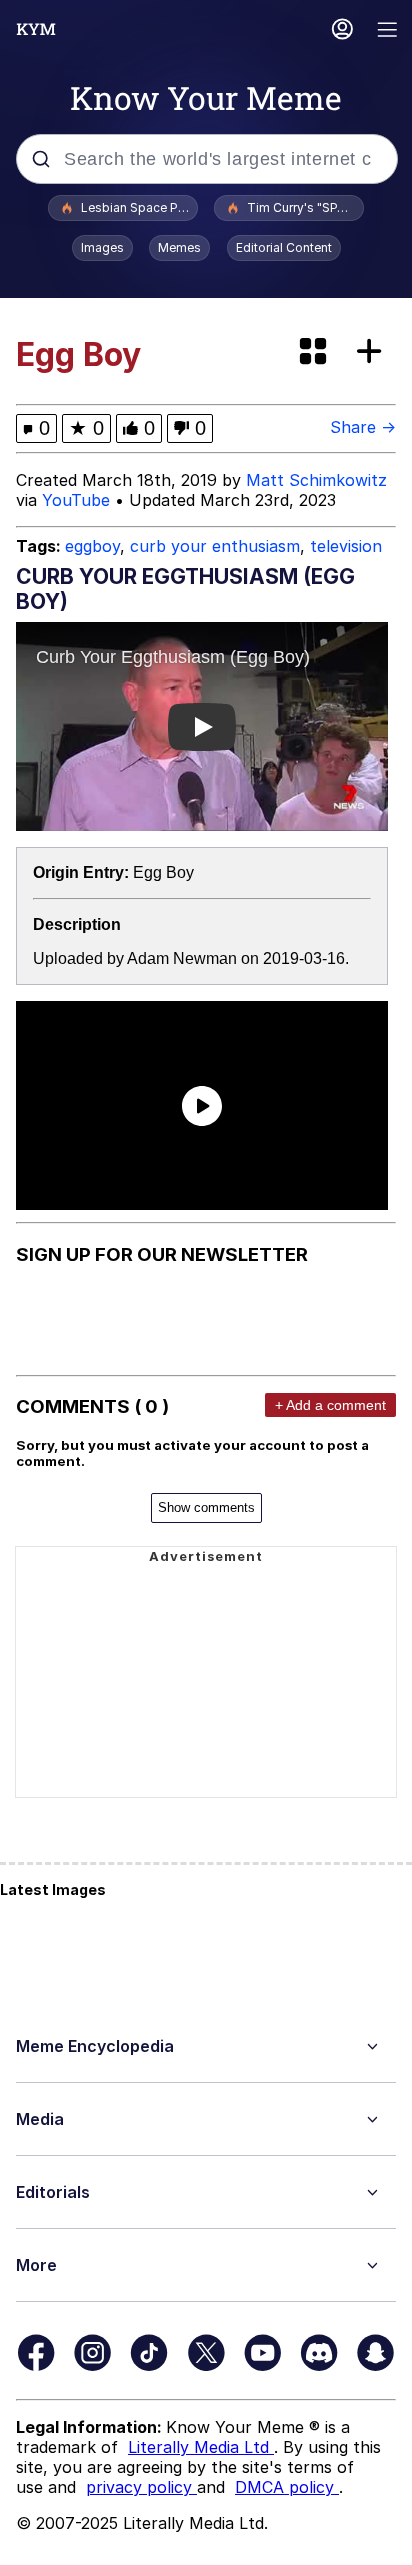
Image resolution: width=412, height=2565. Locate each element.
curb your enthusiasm (215, 546)
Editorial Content (284, 247)
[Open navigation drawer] (388, 31)
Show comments (206, 1507)
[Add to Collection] (373, 352)
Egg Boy (163, 872)
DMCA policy (287, 2487)
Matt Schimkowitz (316, 480)
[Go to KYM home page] (36, 29)
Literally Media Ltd (201, 2447)
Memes (179, 247)
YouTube (76, 500)
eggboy (92, 546)
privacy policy (141, 2487)
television (346, 546)
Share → (363, 427)
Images (102, 247)
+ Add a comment (330, 1405)
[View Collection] (315, 352)
